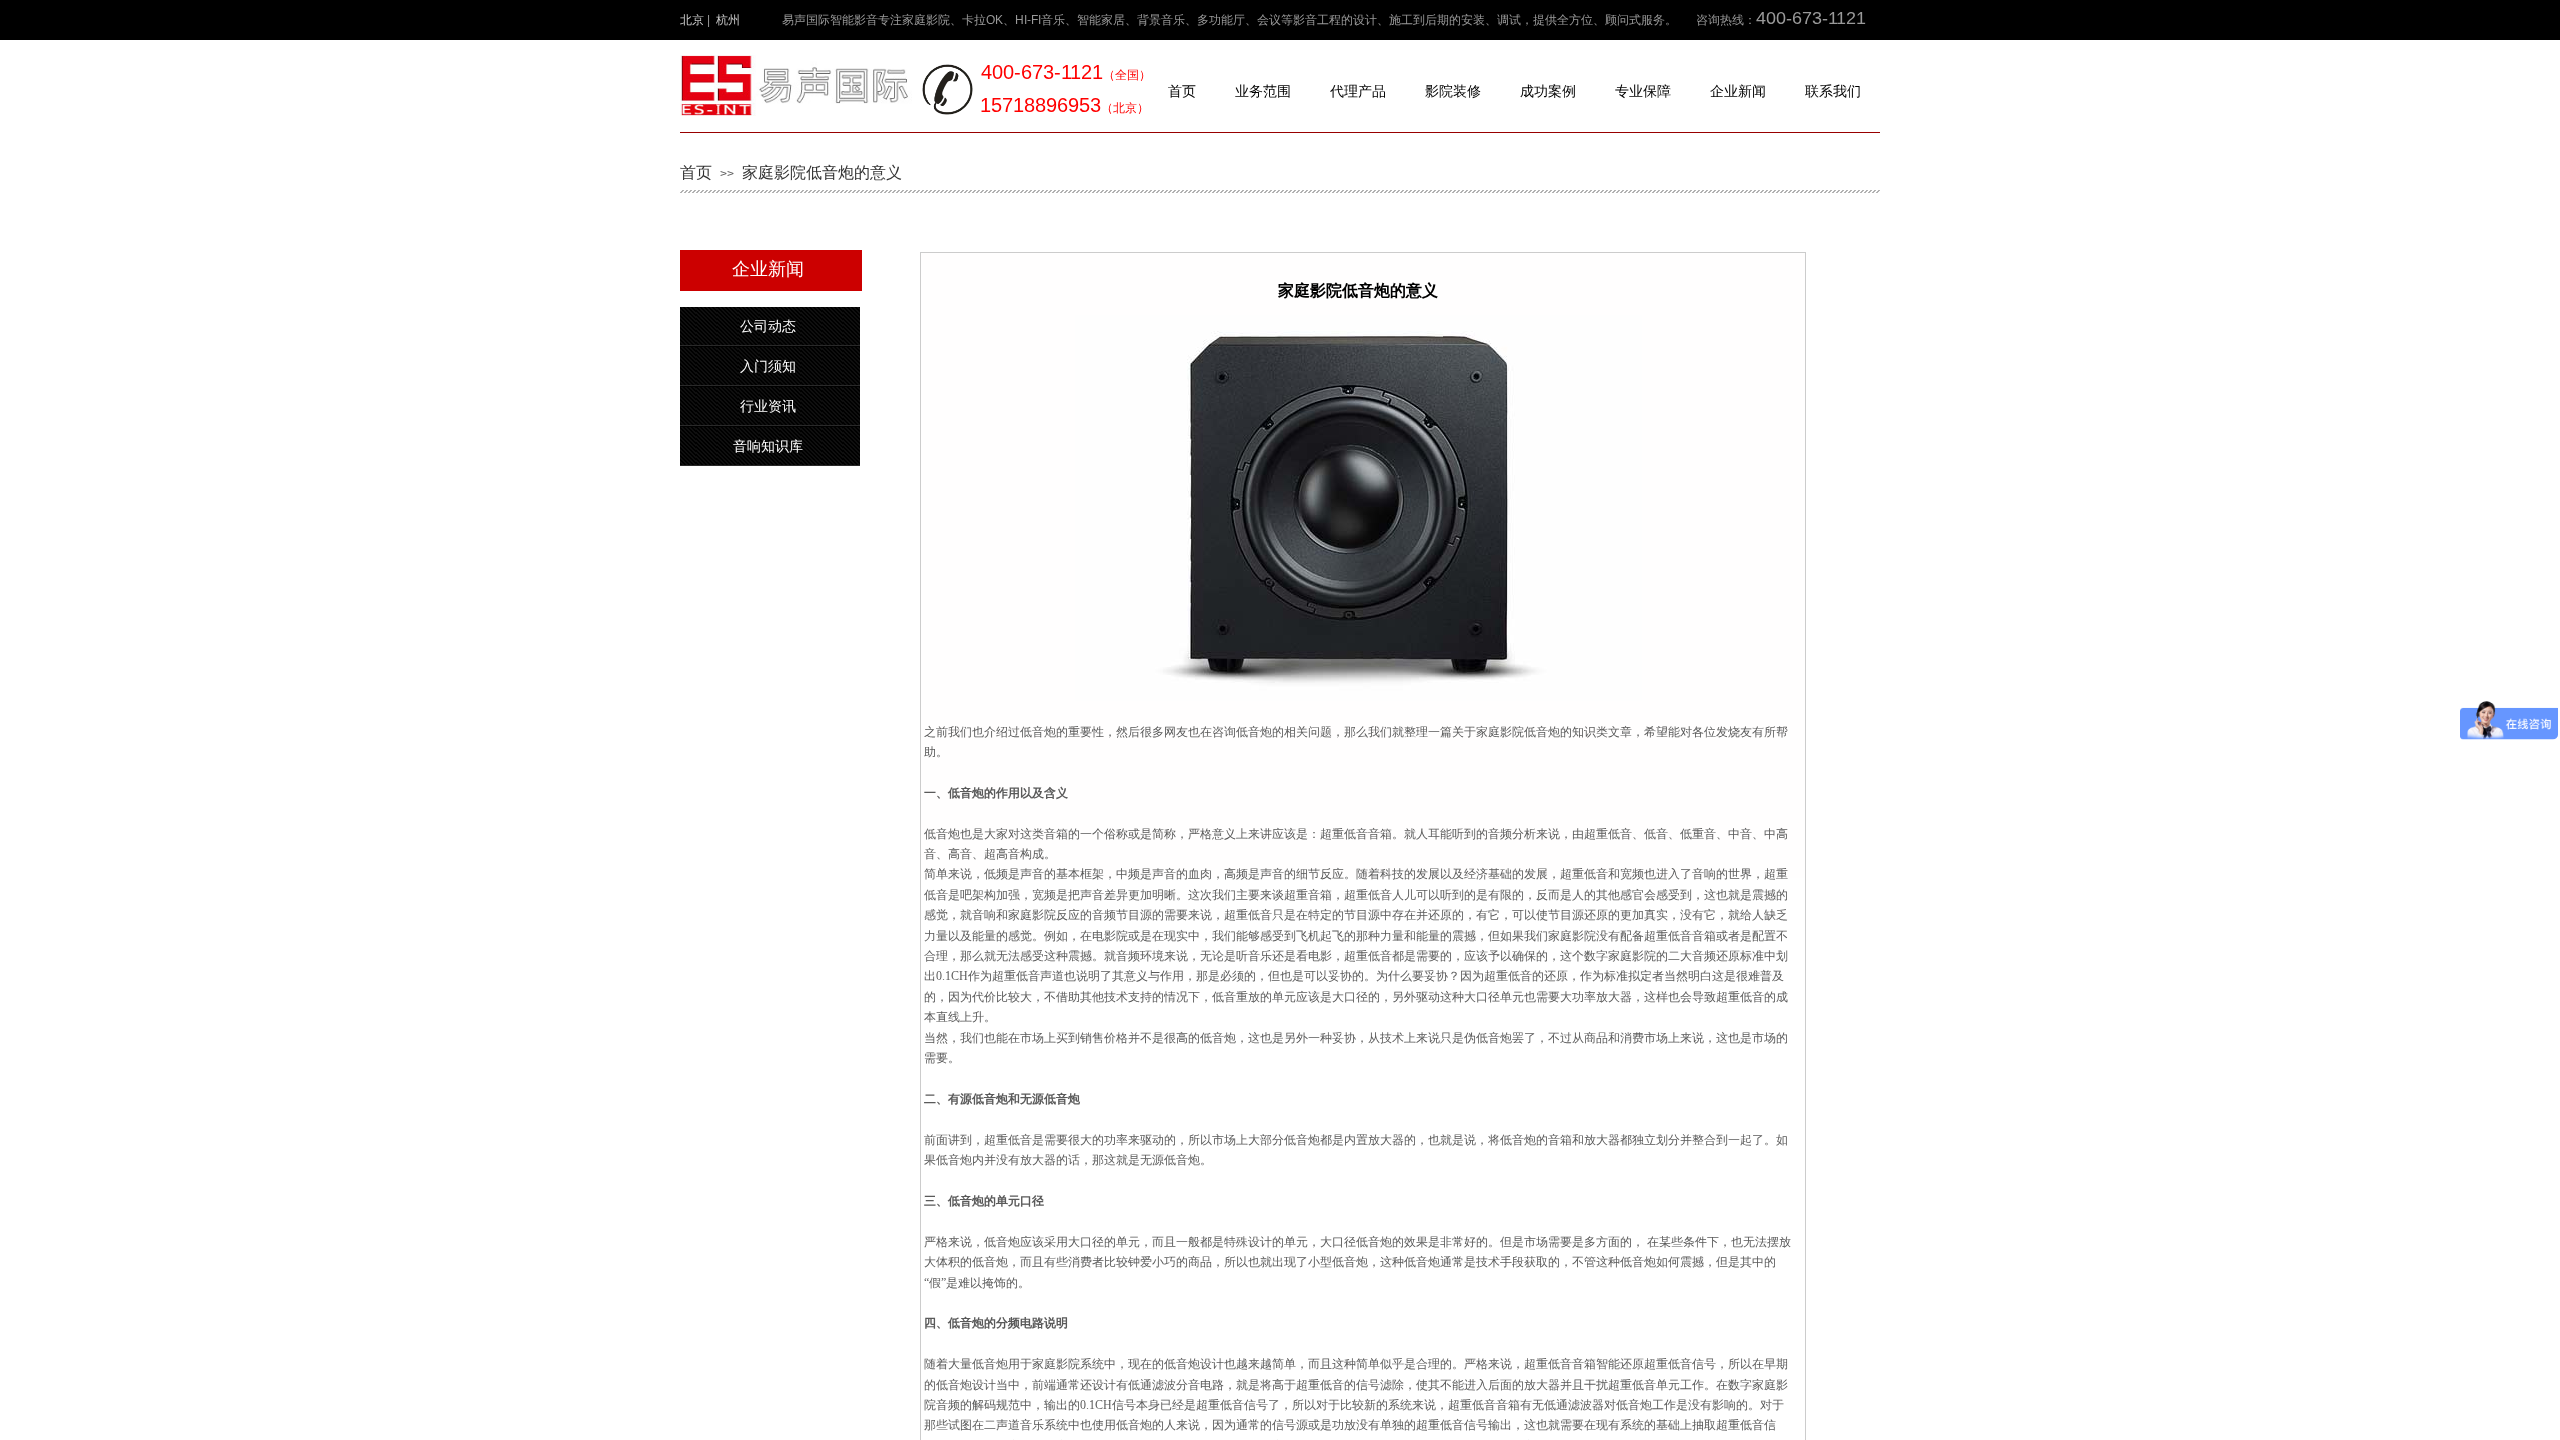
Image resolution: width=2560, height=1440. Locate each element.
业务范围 (1263, 91)
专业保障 (1643, 91)
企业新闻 (1738, 91)
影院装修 (1453, 91)
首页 (1182, 91)
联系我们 (1833, 91)
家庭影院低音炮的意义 (822, 172)
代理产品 (1358, 91)
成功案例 (1548, 91)
